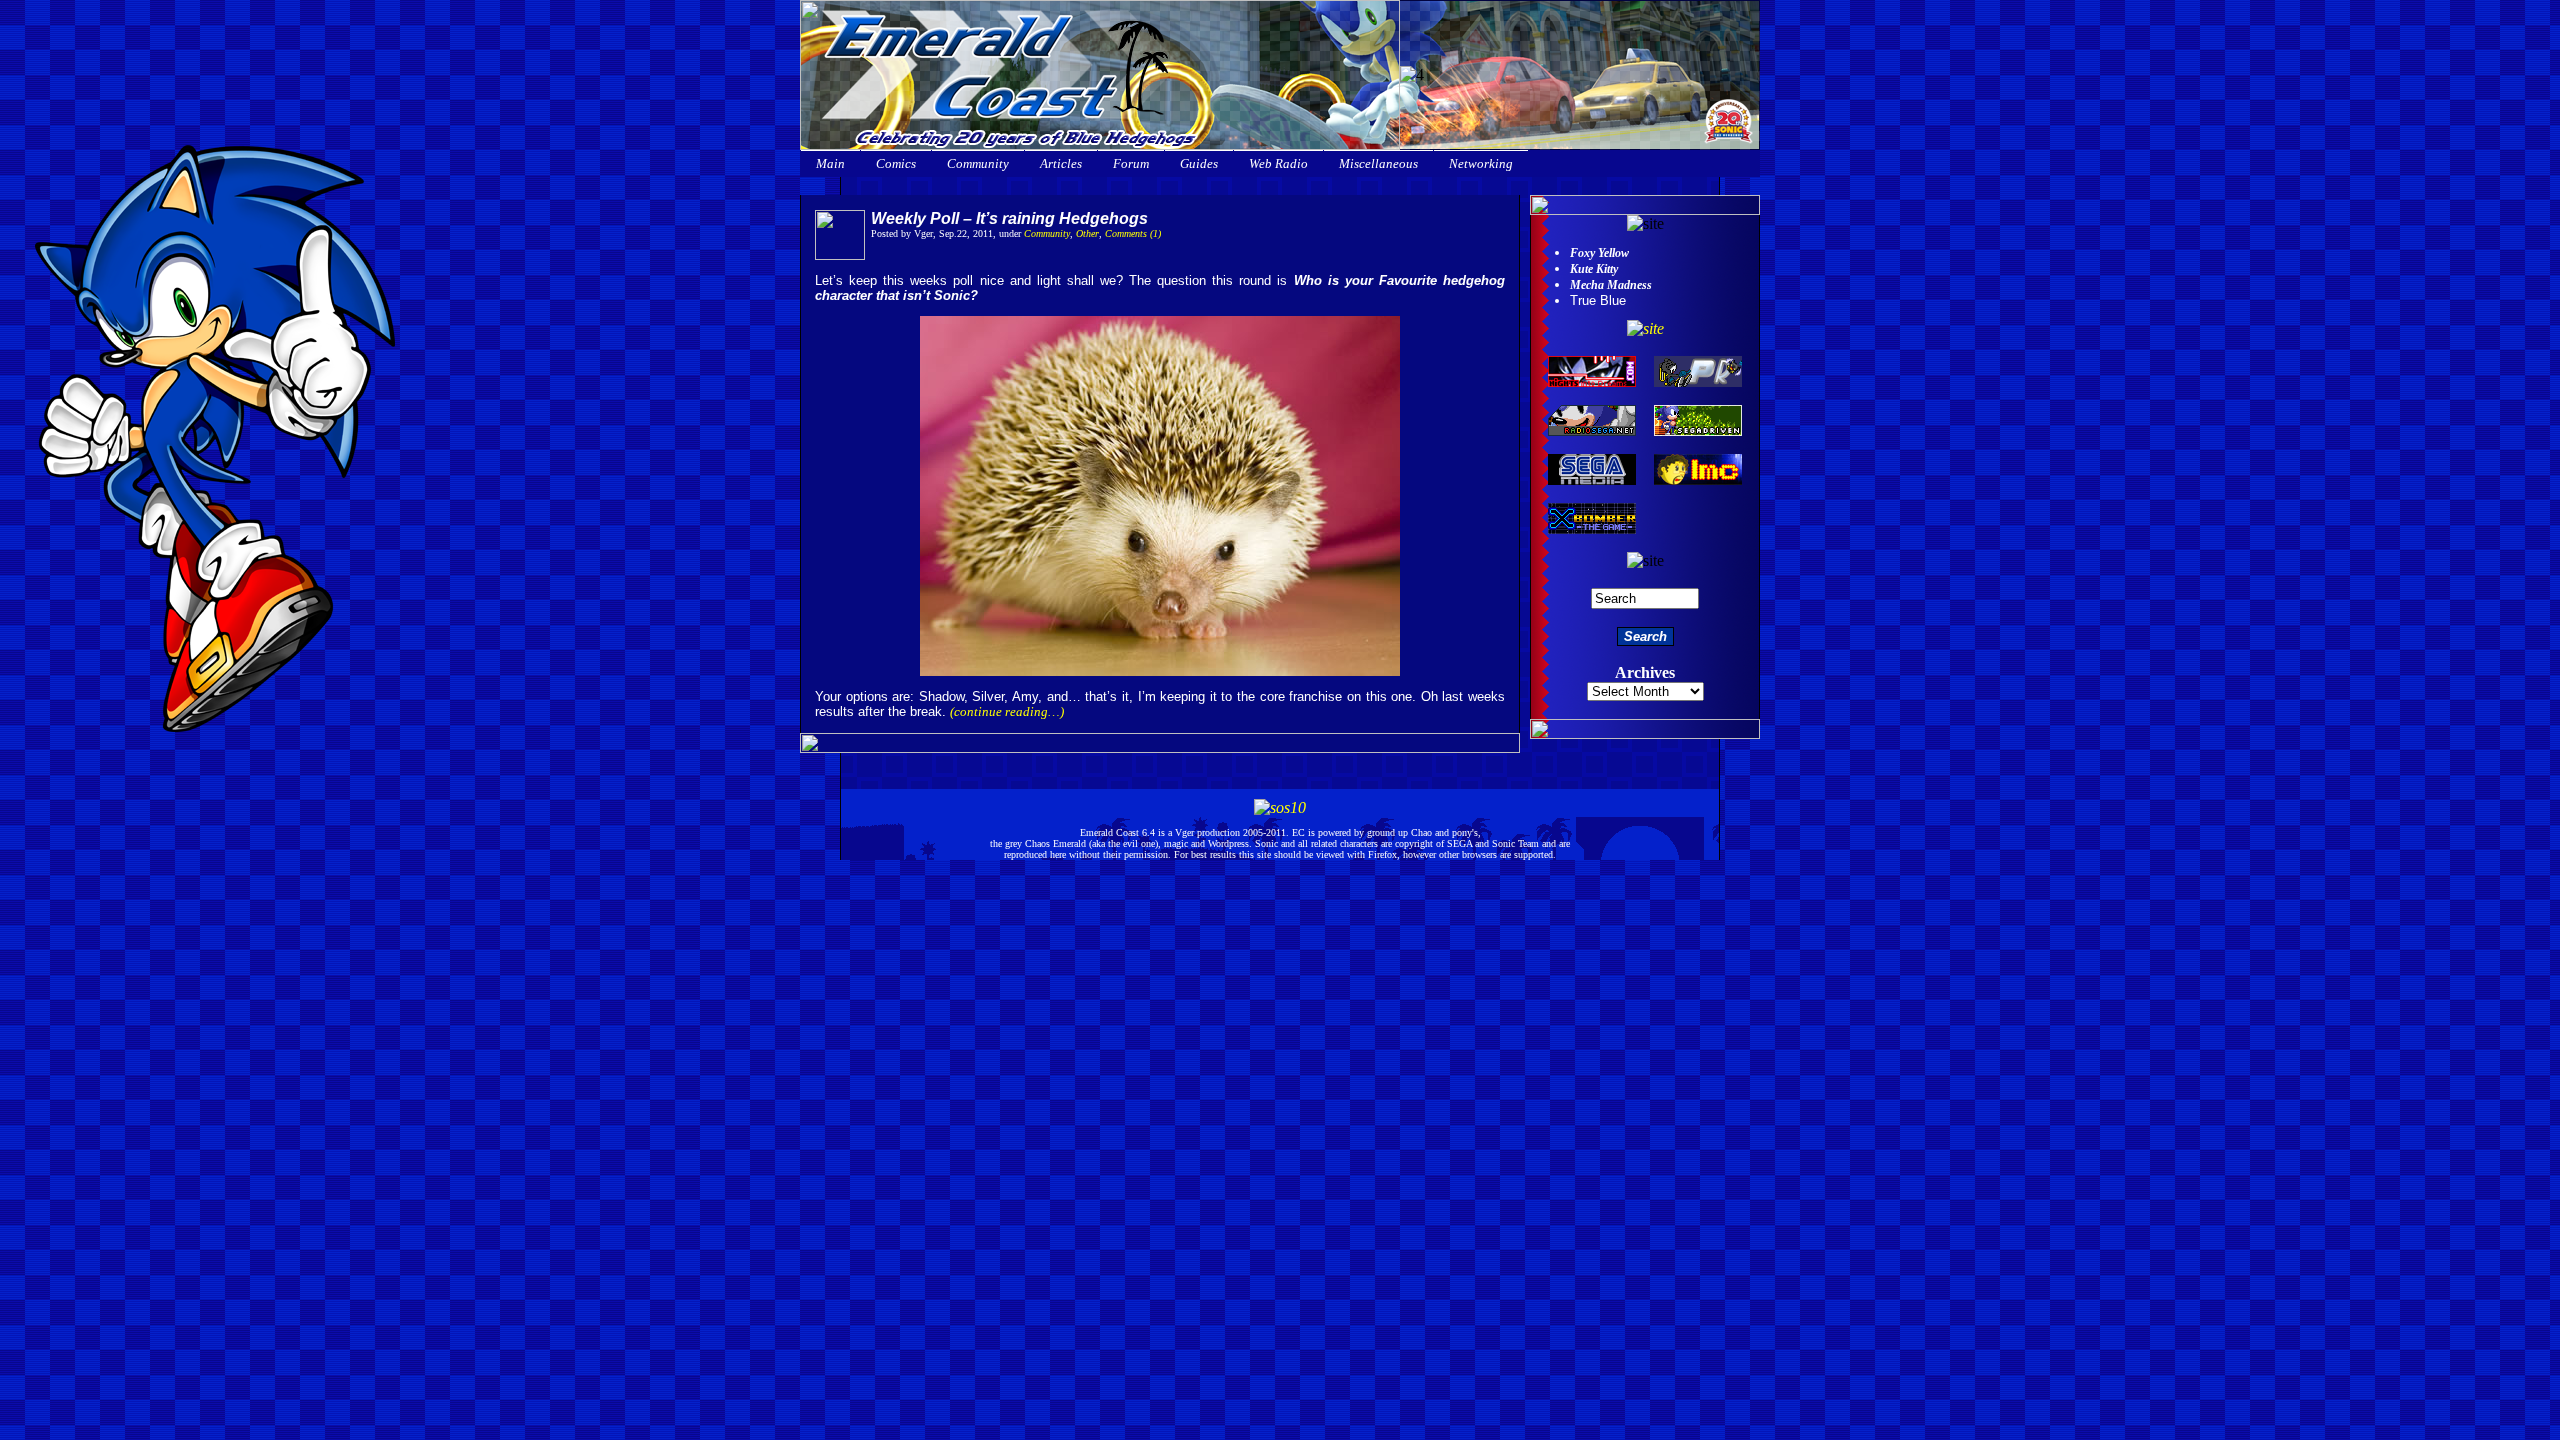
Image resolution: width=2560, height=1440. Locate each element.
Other (1087, 233)
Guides (1199, 163)
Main (830, 163)
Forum (1131, 163)
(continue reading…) (1007, 711)
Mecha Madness (1611, 285)
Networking (1481, 163)
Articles (1061, 163)
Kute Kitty (1594, 269)
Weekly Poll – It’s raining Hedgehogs (1009, 218)
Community (978, 163)
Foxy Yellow (1599, 253)
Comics (896, 163)
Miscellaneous (1378, 163)
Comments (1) (1133, 233)
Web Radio (1278, 163)
